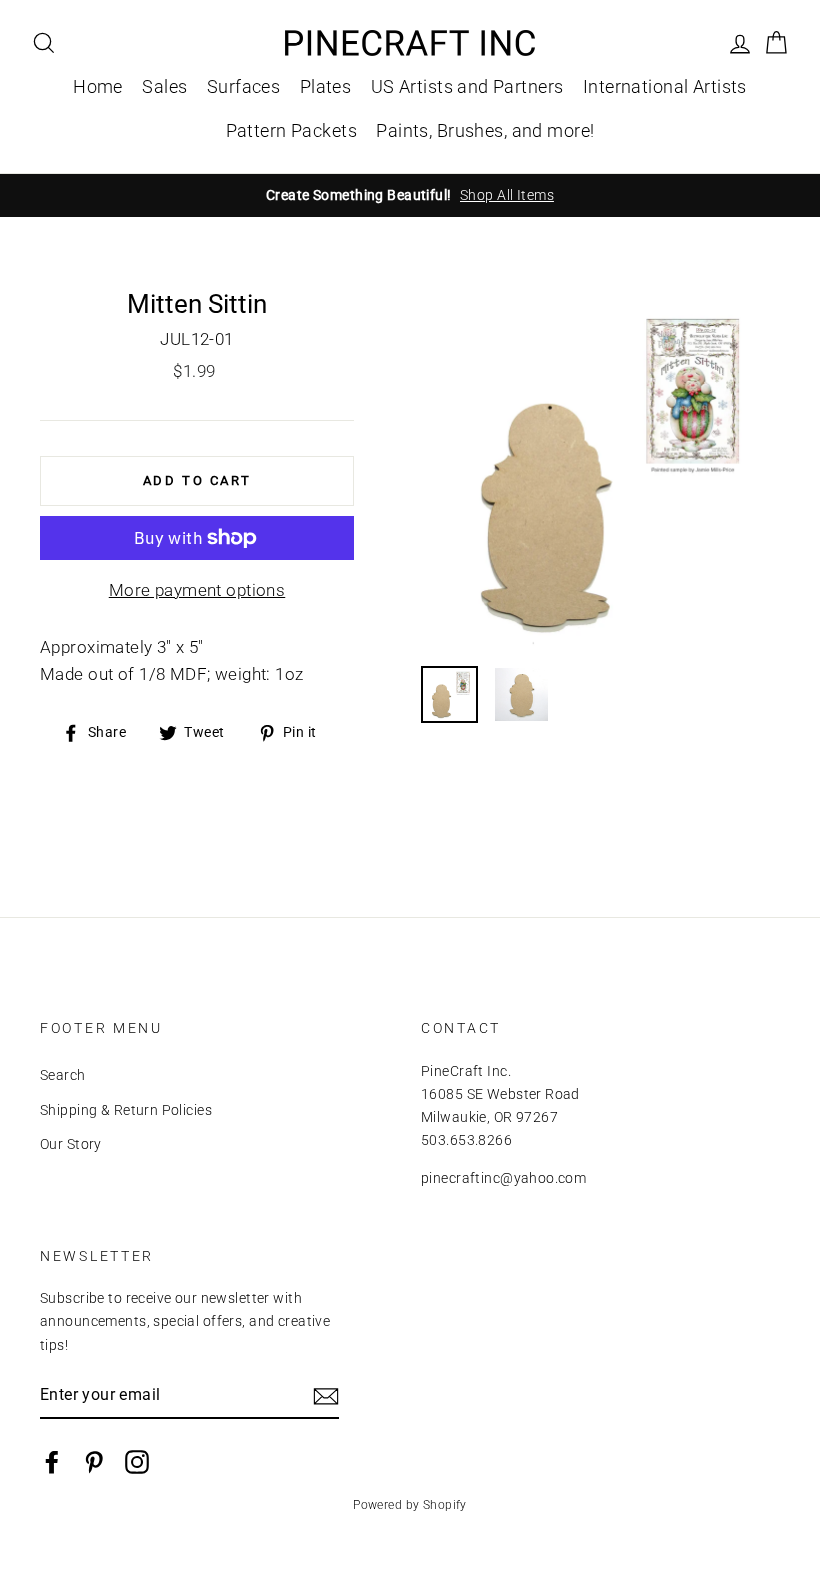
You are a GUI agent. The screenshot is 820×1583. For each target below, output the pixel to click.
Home (98, 86)
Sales (164, 86)
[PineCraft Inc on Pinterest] (94, 1461)
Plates (326, 86)
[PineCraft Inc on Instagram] (137, 1461)
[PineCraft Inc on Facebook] (52, 1461)
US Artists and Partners (467, 86)
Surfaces (243, 86)
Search (63, 1075)
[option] (410, 195)
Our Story (71, 1144)
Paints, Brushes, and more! (485, 130)
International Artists (665, 86)
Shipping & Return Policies (126, 1110)
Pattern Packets (291, 130)
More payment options (197, 590)
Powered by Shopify (410, 1505)
